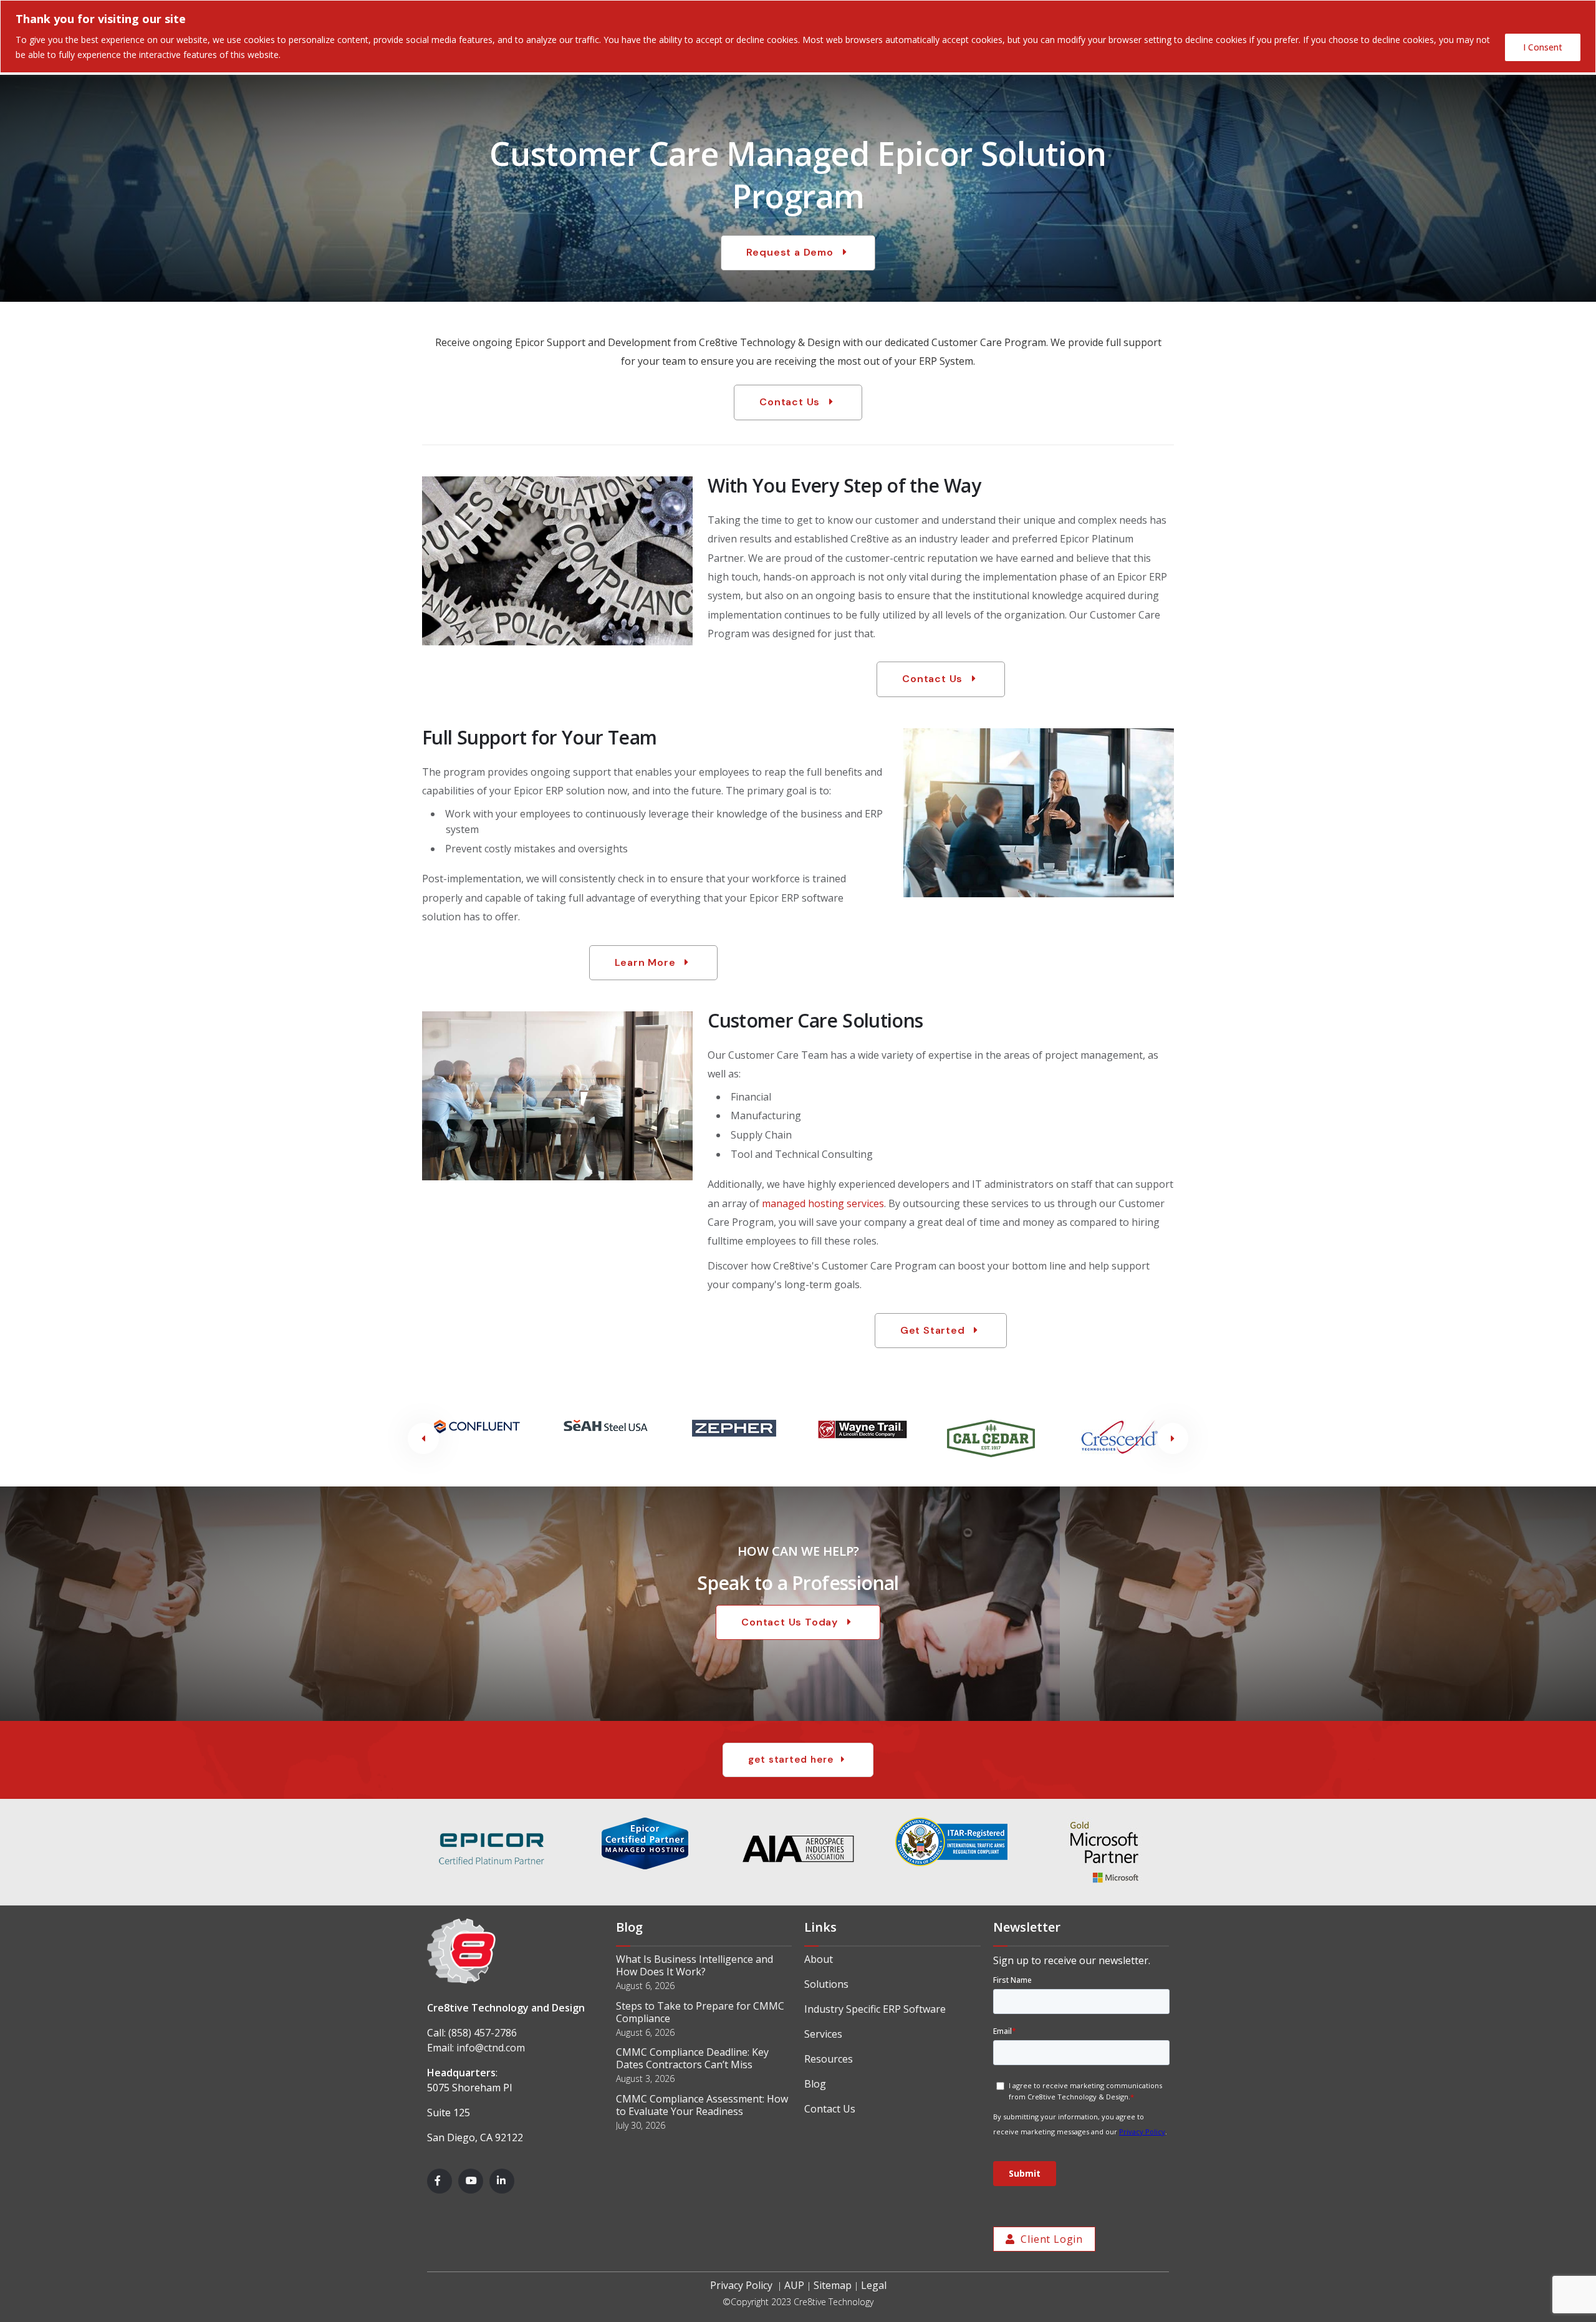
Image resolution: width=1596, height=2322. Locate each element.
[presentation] (423, 1438)
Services (823, 2034)
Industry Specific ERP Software (875, 2009)
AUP (794, 2285)
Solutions (826, 1984)
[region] (798, 36)
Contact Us (830, 2109)
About (819, 1959)
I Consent (1543, 47)
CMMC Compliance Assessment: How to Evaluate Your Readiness (702, 2105)
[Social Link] (440, 2181)
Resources (829, 2059)
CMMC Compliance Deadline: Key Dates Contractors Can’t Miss (692, 2058)
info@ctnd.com (491, 2048)
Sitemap (833, 2285)
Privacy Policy (741, 2285)
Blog (815, 2084)
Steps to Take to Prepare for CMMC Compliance (700, 2012)
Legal (874, 2285)
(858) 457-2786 (483, 2033)
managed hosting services (823, 1203)
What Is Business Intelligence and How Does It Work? (695, 1965)
